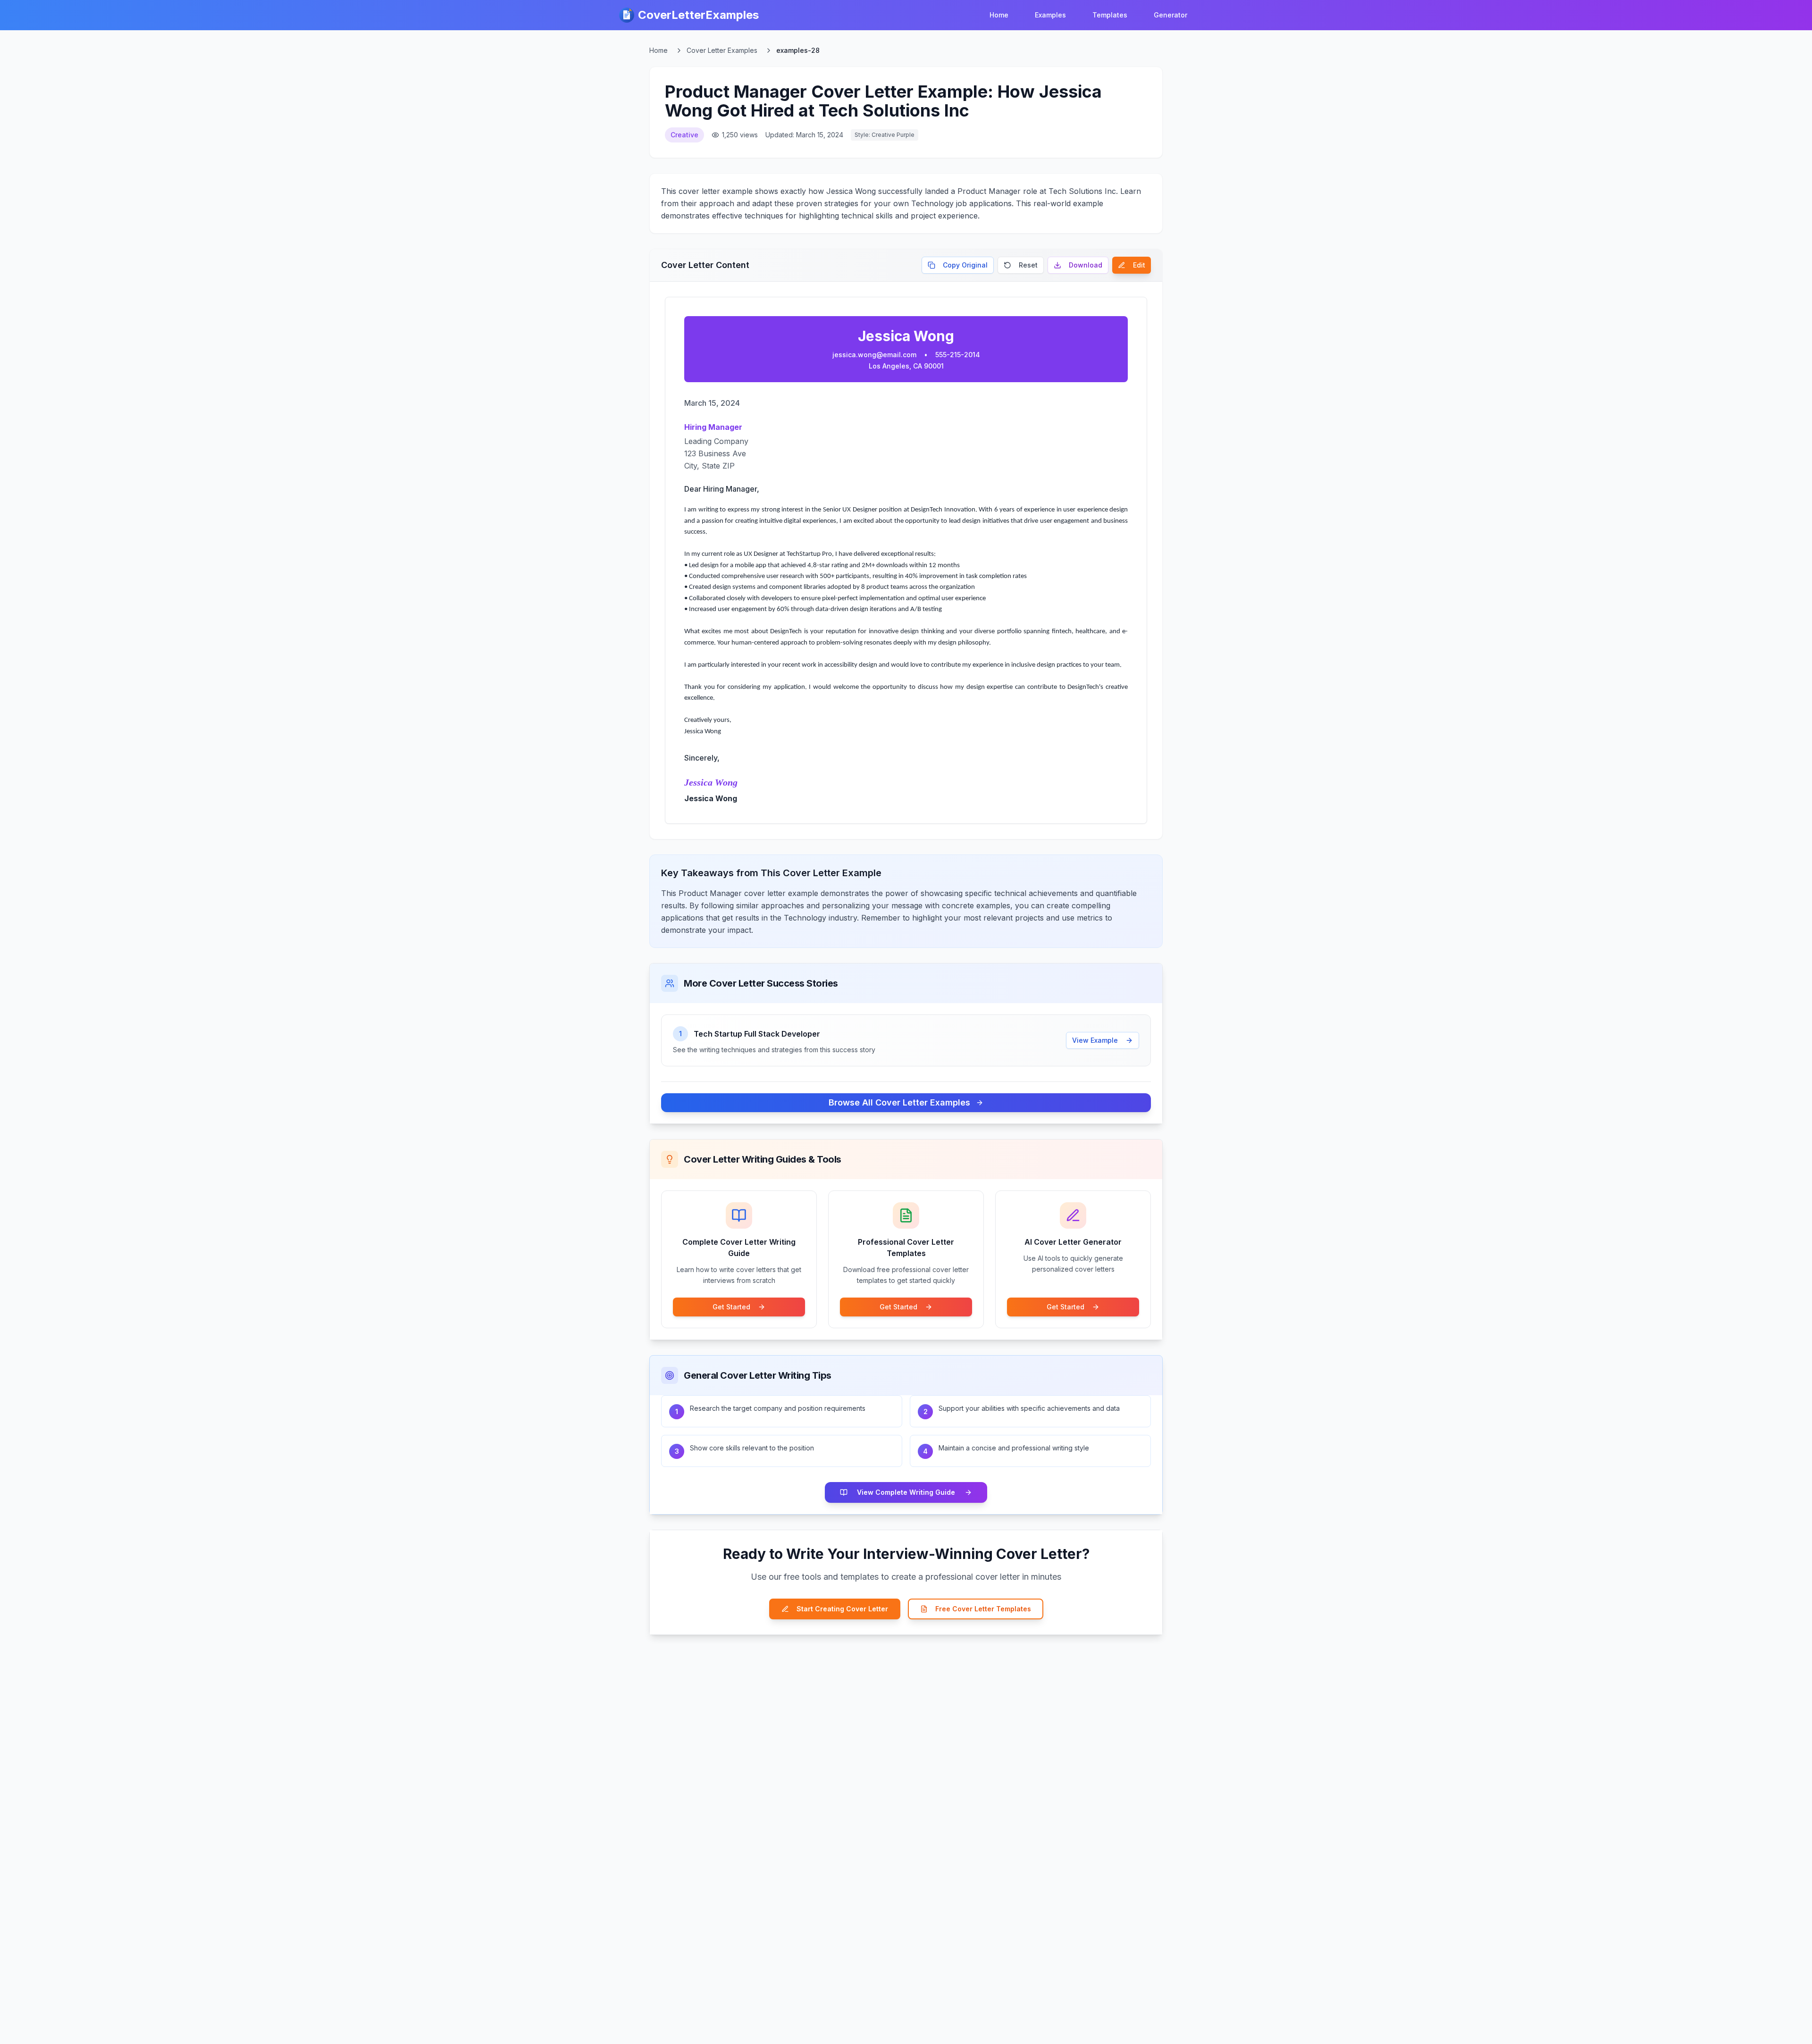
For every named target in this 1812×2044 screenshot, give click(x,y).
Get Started (731, 1307)
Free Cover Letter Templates (983, 1609)
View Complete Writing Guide (906, 1492)
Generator (1170, 15)
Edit (1139, 265)
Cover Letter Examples (722, 50)
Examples (1050, 15)
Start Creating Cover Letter (842, 1609)
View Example (1095, 1040)
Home (999, 15)
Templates (1110, 15)
